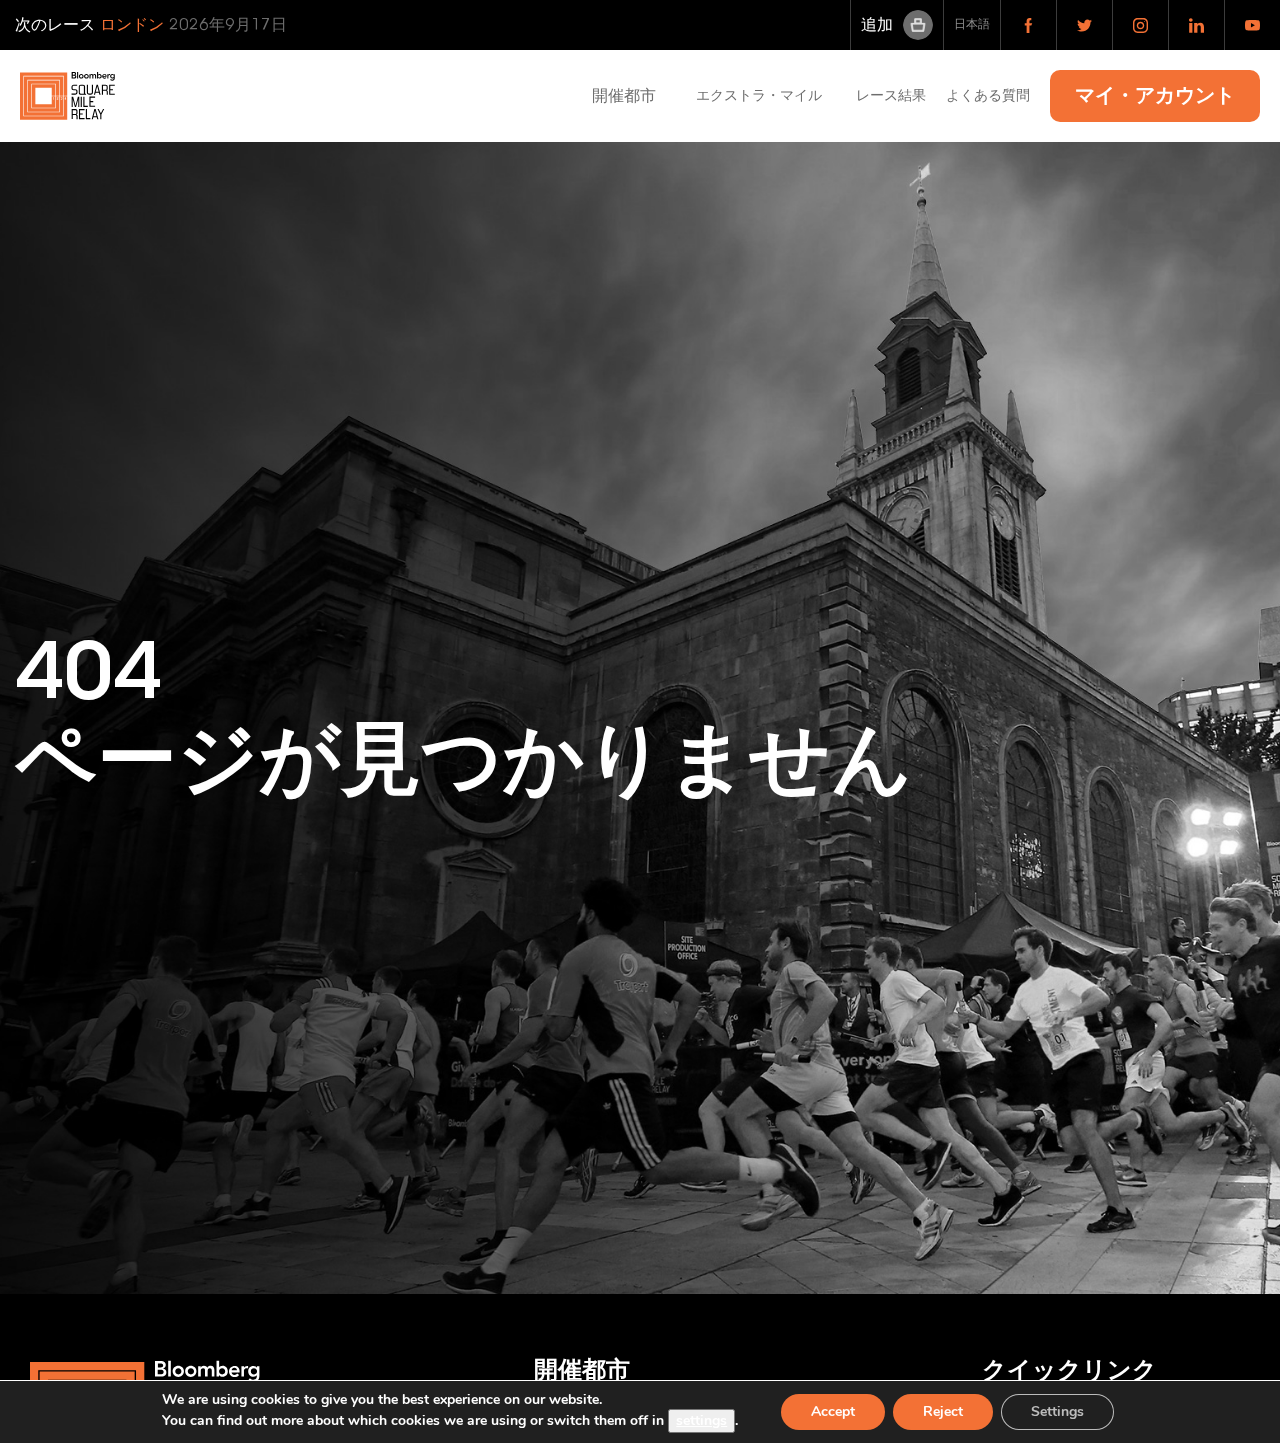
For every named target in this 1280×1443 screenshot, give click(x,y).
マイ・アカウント (1155, 96)
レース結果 (891, 95)
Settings (1057, 1411)
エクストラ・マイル (766, 95)
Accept (833, 1411)
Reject (943, 1411)
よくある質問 (988, 95)
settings (701, 1420)
